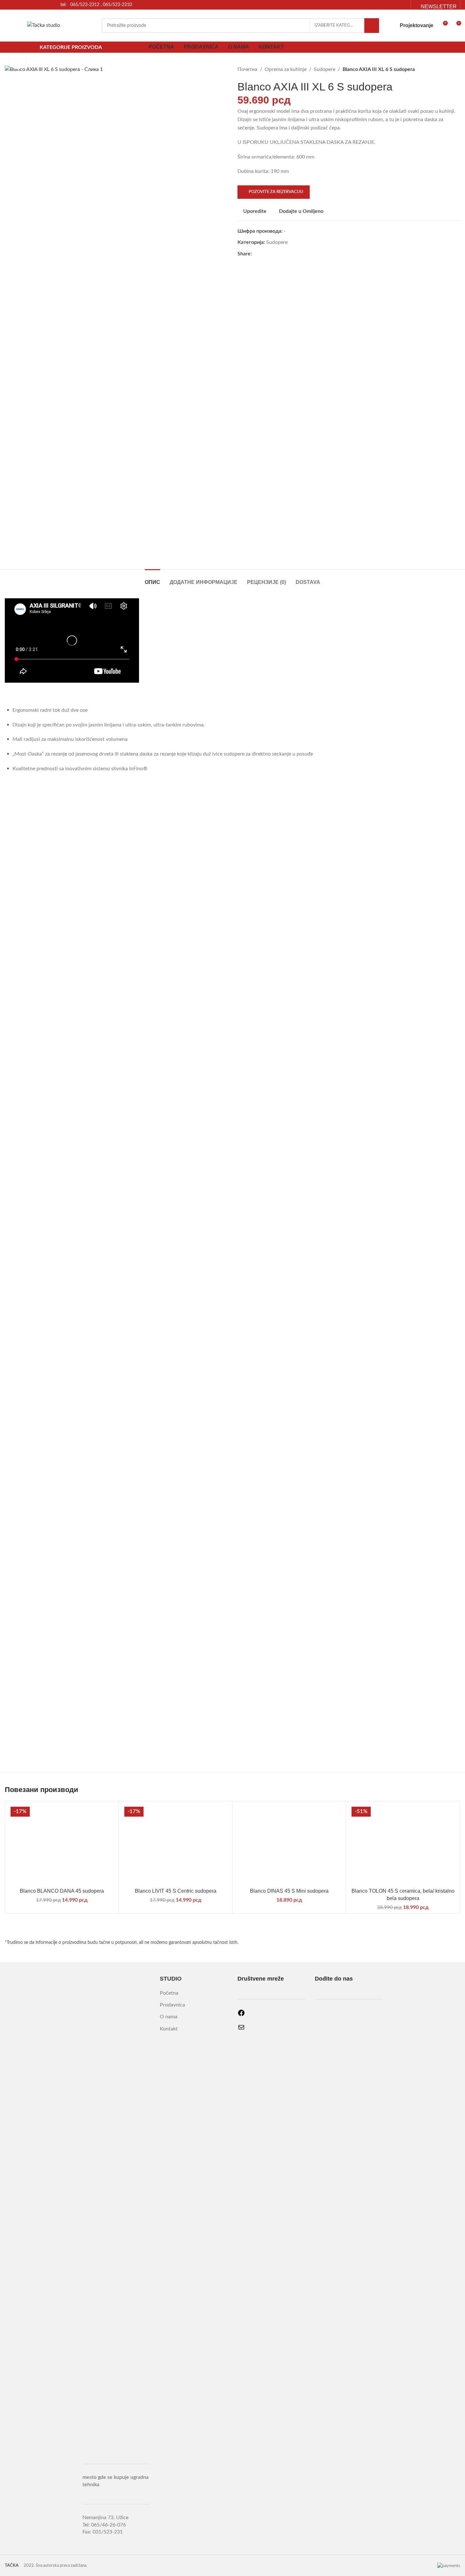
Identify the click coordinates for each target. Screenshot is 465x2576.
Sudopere (325, 69)
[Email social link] (403, 5)
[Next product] (456, 70)
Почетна (247, 69)
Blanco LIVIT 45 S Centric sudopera (176, 1891)
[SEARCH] (372, 26)
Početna (169, 1993)
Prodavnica (172, 2005)
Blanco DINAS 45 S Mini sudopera (289, 1891)
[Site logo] (44, 25)
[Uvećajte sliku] (18, 61)
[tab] (152, 579)
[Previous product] (441, 70)
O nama (169, 2017)
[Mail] (241, 2029)
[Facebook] (241, 2015)
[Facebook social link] (395, 5)
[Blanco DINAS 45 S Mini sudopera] (289, 1845)
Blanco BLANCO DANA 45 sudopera (62, 1891)
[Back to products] (449, 70)
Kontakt (169, 2029)
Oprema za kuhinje (286, 69)
